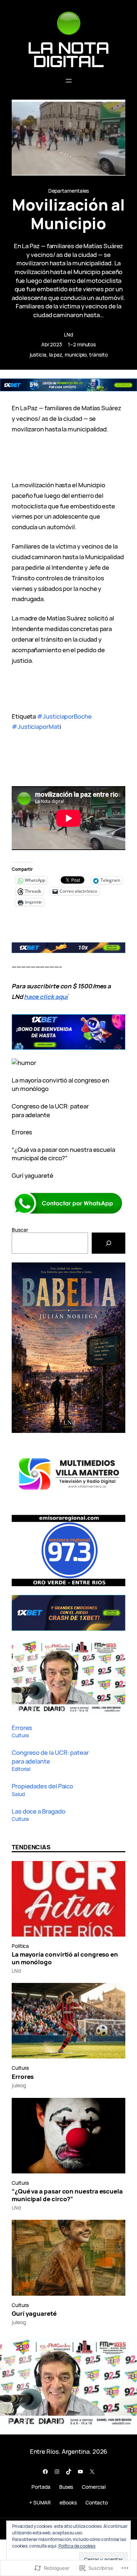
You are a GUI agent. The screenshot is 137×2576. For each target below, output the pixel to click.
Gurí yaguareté (33, 1175)
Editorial (21, 1769)
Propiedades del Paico (42, 1786)
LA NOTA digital (68, 54)
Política (20, 1946)
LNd (68, 335)
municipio (76, 355)
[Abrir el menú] (69, 81)
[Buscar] (109, 1243)
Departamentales (69, 191)
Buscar (20, 1230)
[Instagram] (57, 2472)
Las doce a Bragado (38, 1811)
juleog (19, 2085)
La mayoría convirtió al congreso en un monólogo (65, 1958)
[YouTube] (80, 2472)
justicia (38, 355)
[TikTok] (69, 2472)
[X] (92, 2472)
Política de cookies (77, 2546)
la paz (56, 355)
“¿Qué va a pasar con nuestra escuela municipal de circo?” (63, 1154)
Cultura (20, 1735)
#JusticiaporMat (36, 726)
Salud (18, 1794)
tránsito (98, 355)
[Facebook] (45, 2472)
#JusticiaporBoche (64, 716)
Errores (22, 1132)
